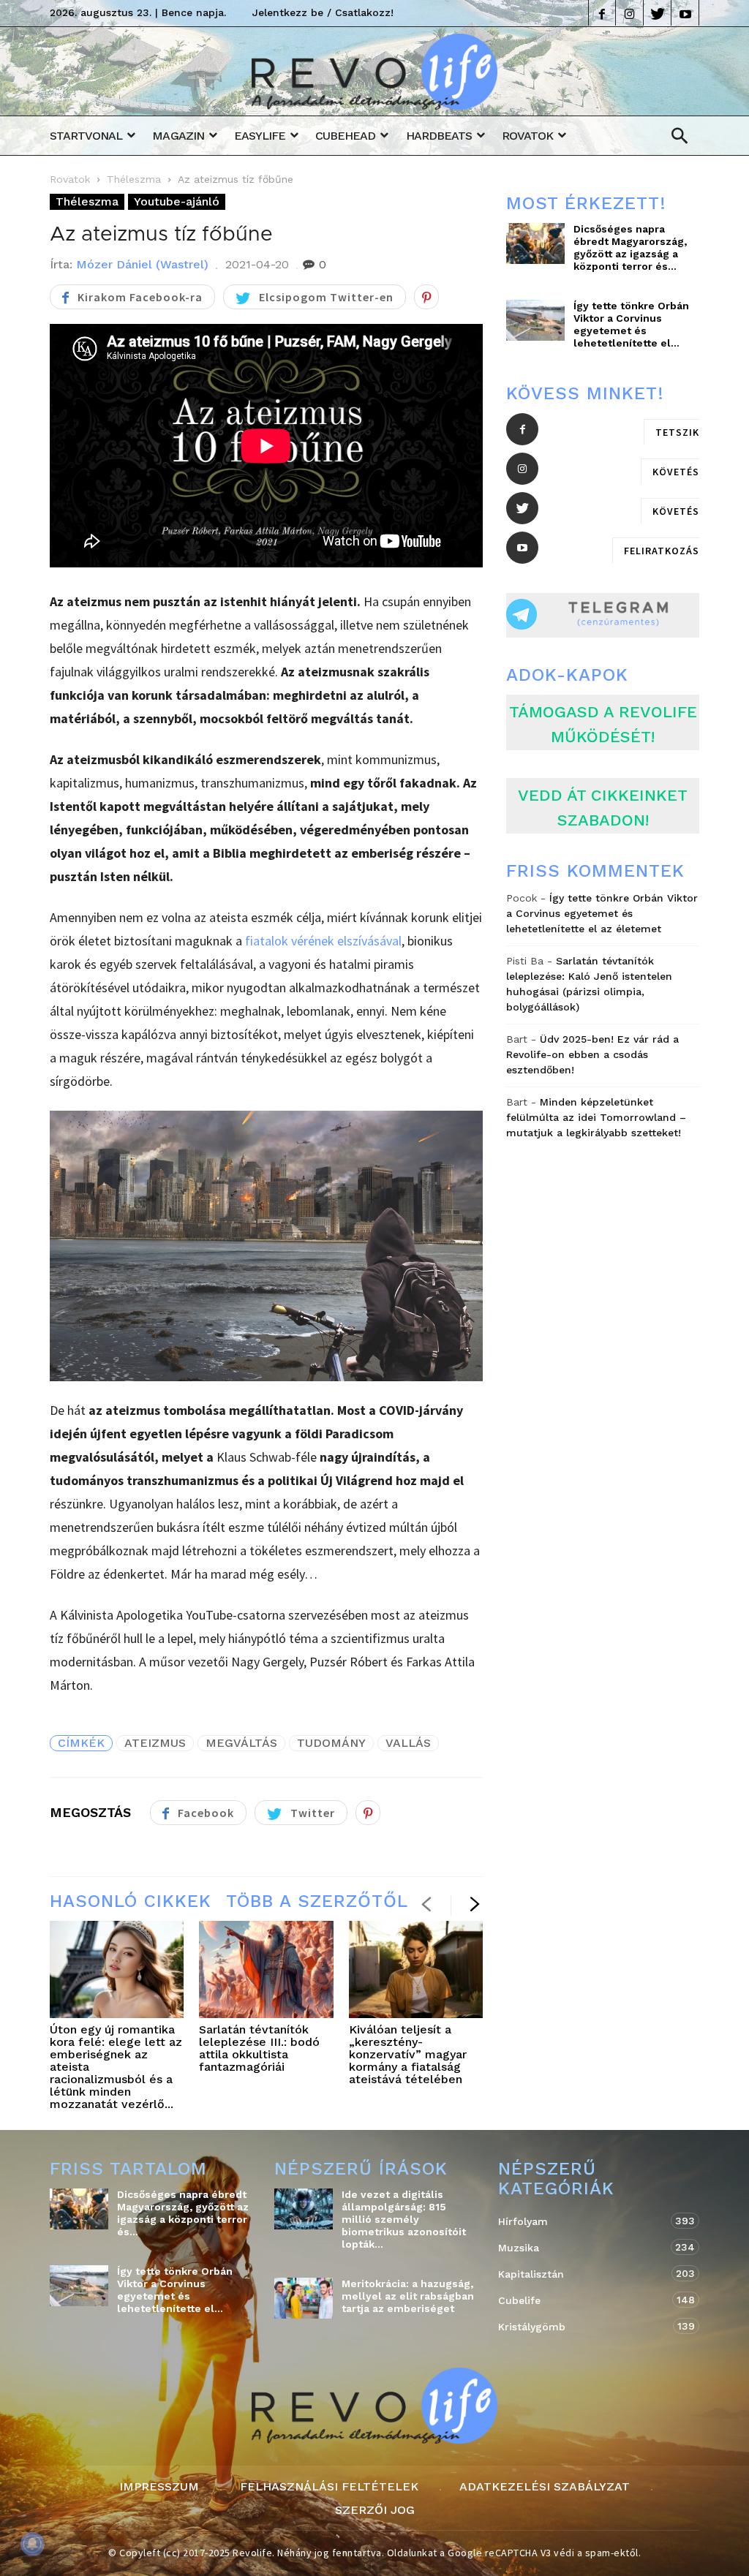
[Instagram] (630, 13)
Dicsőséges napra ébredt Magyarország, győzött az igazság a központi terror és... (630, 248)
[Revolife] (374, 105)
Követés (676, 472)
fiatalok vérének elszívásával (323, 941)
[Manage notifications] (32, 2544)
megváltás (241, 1743)
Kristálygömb (584, 2326)
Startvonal (86, 136)
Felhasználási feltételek (329, 2487)
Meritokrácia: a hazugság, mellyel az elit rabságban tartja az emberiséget (408, 2296)
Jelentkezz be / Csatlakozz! (323, 12)
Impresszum (159, 2487)
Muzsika (584, 2247)
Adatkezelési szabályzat (545, 2487)
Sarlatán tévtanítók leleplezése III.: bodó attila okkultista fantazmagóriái (259, 2048)
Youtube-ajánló (177, 201)
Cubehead (345, 136)
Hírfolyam (584, 2221)
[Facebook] (602, 13)
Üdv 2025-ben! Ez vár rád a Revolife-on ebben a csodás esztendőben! (592, 1054)
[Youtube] (685, 13)
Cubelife (584, 2300)
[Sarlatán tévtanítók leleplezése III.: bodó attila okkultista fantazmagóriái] (266, 1969)
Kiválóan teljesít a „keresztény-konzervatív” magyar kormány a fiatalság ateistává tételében (408, 2054)
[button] (679, 136)
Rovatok (527, 136)
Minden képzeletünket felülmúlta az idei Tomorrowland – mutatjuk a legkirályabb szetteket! (596, 1117)
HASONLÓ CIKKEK (131, 1901)
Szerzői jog (375, 2510)
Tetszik (677, 432)
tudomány (331, 1743)
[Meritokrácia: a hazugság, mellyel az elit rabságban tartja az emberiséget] (304, 2298)
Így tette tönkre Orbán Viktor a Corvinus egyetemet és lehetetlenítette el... (631, 324)
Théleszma (134, 179)
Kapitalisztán (584, 2274)
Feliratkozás (662, 551)
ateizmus (155, 1743)
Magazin (178, 136)
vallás (408, 1743)
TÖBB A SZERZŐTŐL (317, 1901)
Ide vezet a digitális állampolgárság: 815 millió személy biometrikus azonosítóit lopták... (404, 2219)
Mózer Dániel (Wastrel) (142, 264)
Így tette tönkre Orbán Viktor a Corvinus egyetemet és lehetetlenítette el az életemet (602, 913)
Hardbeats (439, 136)
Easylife (260, 136)
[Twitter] (658, 13)
